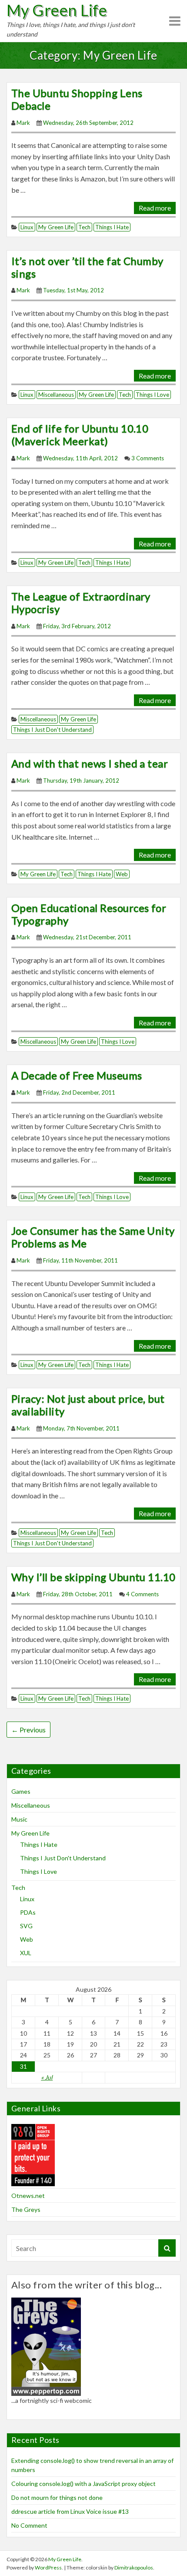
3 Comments (148, 458)
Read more (155, 208)
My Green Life (57, 10)
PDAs (28, 1912)
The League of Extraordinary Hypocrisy (81, 603)
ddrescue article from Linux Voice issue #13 (70, 2511)
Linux (27, 227)
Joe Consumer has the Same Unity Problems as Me (93, 1237)
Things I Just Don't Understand (52, 730)
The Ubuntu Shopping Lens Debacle (77, 99)
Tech (84, 227)
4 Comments (142, 1594)
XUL (26, 1953)
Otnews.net (28, 2196)
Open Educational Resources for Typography (89, 914)
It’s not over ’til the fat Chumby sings (87, 267)
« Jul (47, 2077)
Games (21, 1791)
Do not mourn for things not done (57, 2497)
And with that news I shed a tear (90, 763)
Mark (23, 123)
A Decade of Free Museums (77, 1075)
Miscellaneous (56, 395)
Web (122, 874)
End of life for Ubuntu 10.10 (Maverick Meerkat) (80, 435)
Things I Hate (112, 227)
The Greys (26, 2209)
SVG (26, 1926)
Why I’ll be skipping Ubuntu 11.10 (93, 1577)
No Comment (29, 2525)
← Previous (28, 1730)
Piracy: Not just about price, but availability (88, 1405)
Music (19, 1819)
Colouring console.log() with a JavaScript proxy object (83, 2484)
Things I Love (152, 395)
